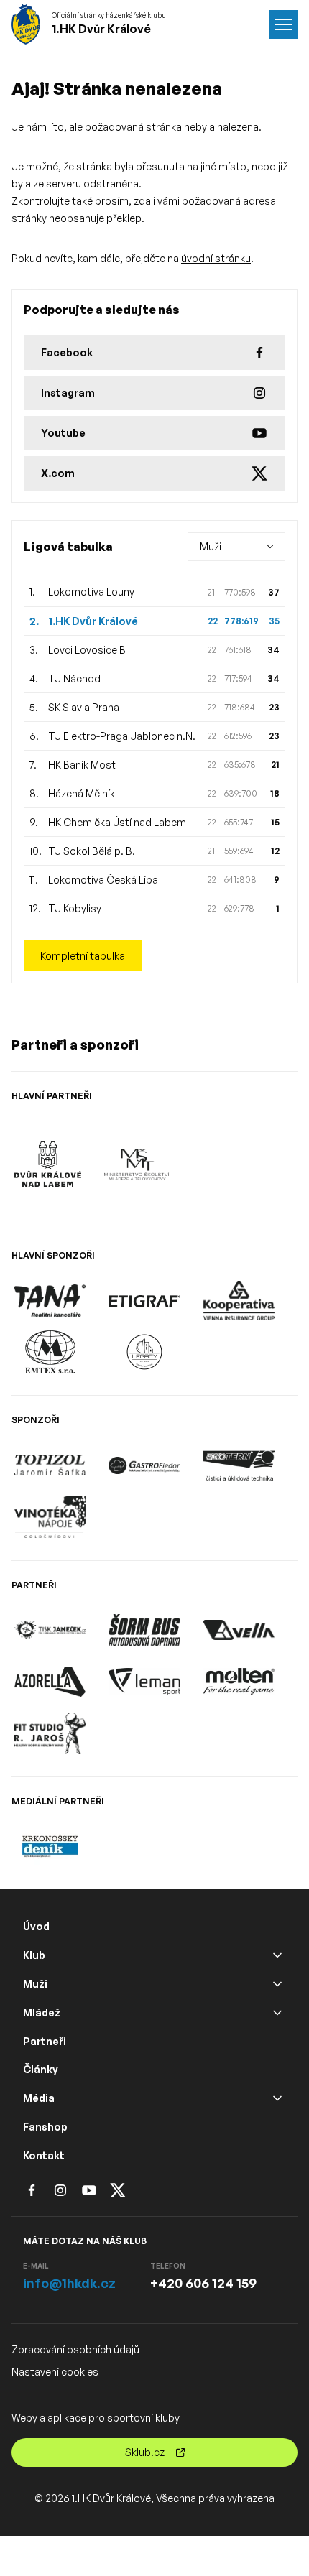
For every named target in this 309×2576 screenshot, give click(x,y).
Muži (35, 1984)
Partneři (45, 2041)
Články (41, 2069)
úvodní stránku (216, 258)
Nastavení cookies (55, 2372)
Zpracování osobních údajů (75, 2349)
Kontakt (44, 2155)
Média (39, 2098)
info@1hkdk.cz (69, 2283)
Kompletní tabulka (83, 956)
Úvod (36, 1926)
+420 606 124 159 (203, 2283)
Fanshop (45, 2127)
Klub (34, 1955)
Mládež (42, 2012)
